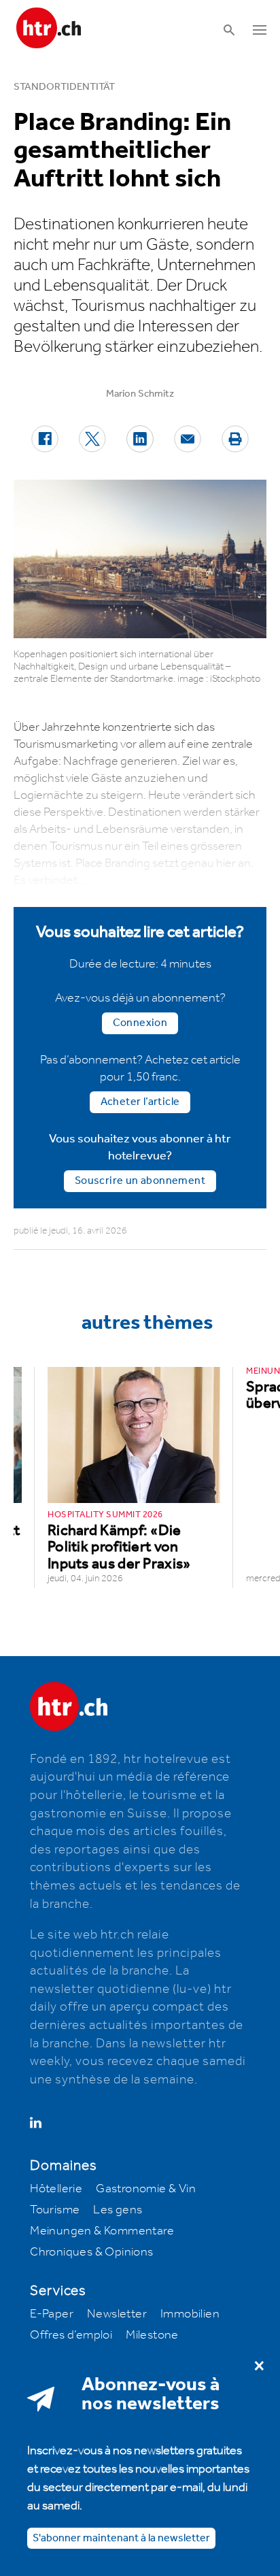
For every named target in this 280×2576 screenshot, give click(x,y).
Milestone (152, 2335)
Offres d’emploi (71, 2335)
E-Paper (52, 2314)
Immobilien (190, 2314)
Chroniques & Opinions (91, 2252)
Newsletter (117, 2314)
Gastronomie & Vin (146, 2189)
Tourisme (55, 2210)
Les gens (118, 2210)
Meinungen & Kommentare (102, 2231)
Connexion (140, 1023)
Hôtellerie (56, 2189)
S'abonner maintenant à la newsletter (121, 2538)
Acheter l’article (140, 1102)
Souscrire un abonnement (140, 1181)
